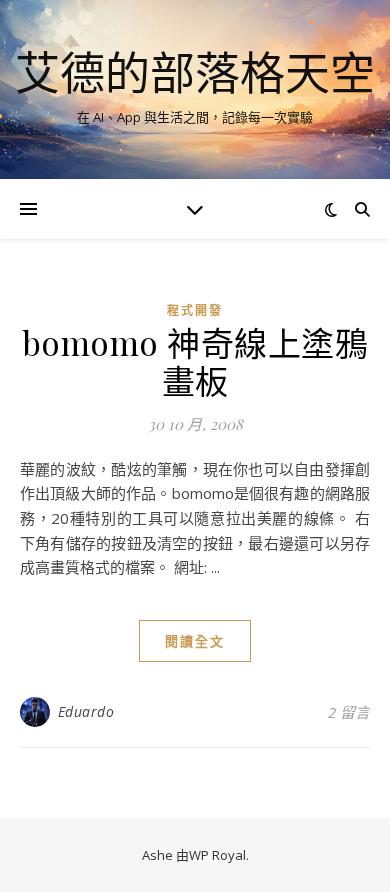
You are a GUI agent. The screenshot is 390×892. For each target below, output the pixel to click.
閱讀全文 (195, 641)
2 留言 (349, 712)
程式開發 (195, 310)
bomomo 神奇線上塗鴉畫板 (195, 361)
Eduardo (86, 711)
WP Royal (217, 855)
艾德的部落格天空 (195, 72)
